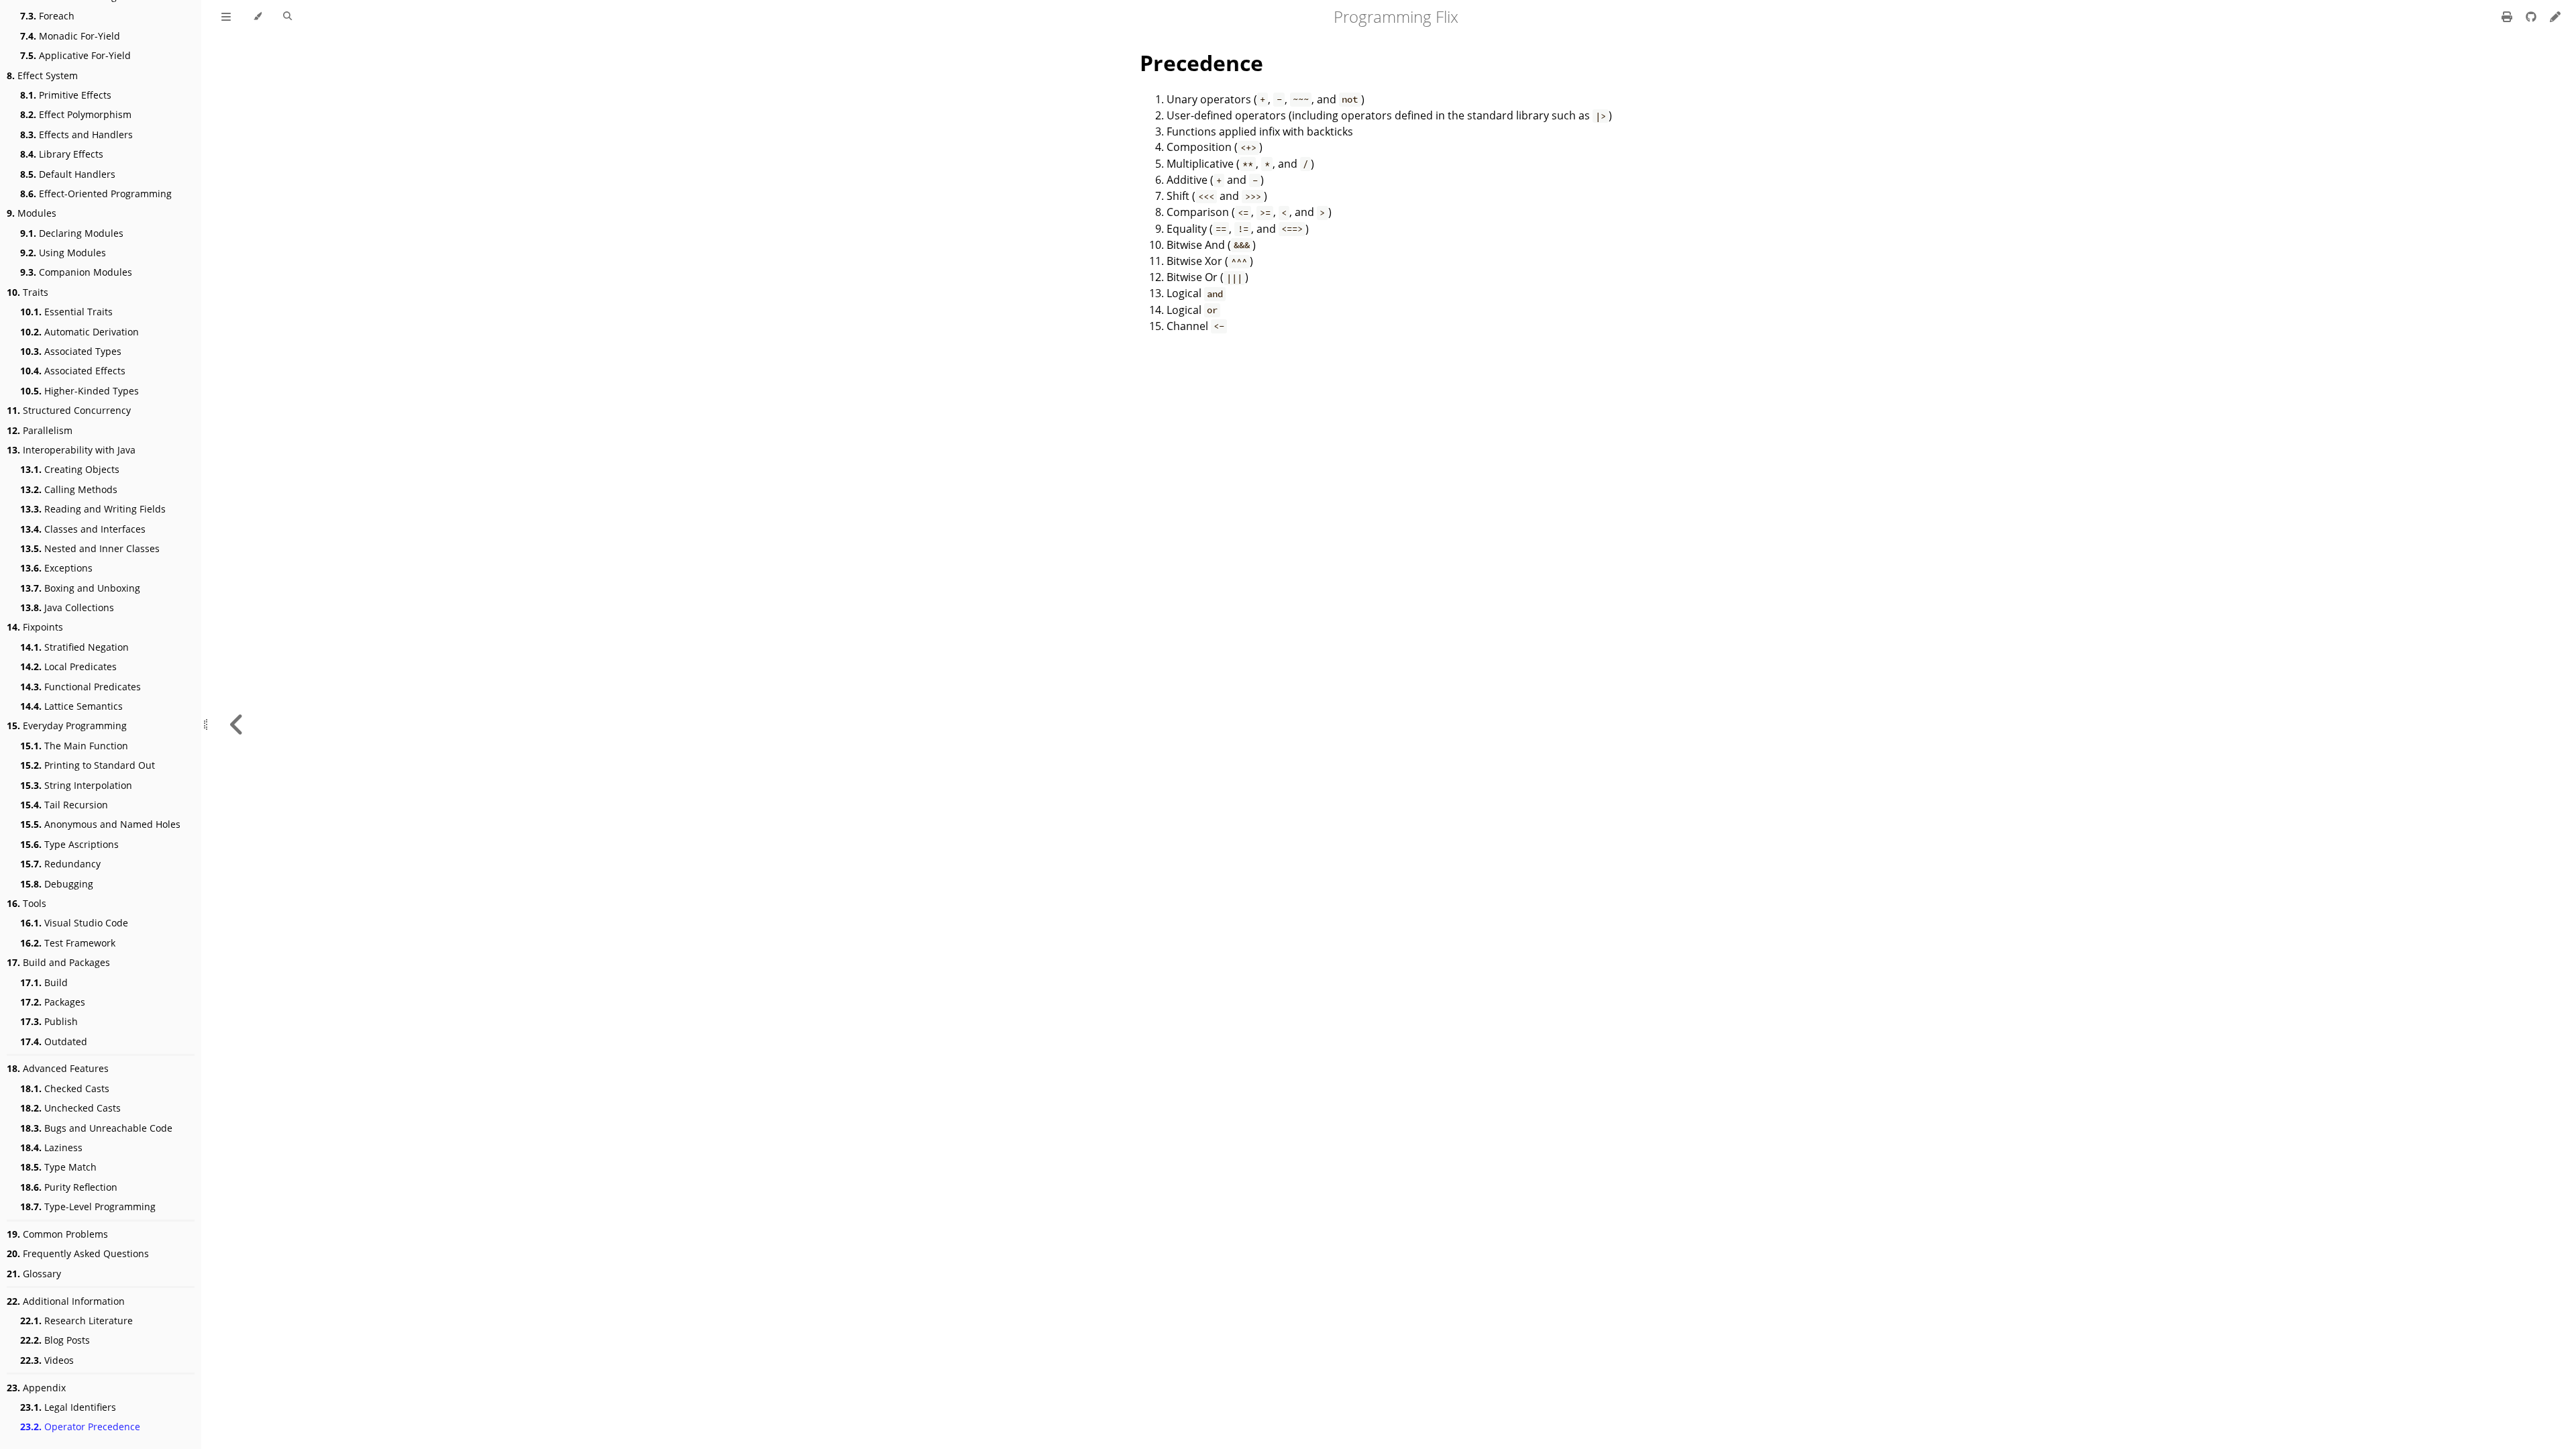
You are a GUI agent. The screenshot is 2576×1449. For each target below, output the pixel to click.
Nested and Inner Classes (90, 548)
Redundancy (60, 864)
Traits (28, 292)
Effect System (42, 75)
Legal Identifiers (68, 1407)
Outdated (54, 1041)
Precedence (1201, 63)
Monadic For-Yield (70, 36)
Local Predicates (68, 666)
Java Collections (67, 607)
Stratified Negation (74, 647)
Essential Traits (66, 312)
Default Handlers (68, 174)
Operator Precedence (80, 1427)
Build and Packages (58, 962)
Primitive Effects (66, 95)
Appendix (36, 1388)
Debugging (57, 884)
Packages (53, 1002)
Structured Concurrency (69, 410)
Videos (47, 1360)
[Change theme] (257, 17)
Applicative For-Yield (75, 55)
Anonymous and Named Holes (100, 824)
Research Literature (76, 1321)
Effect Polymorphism (76, 114)
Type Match (58, 1167)
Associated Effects (73, 371)
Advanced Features (58, 1068)
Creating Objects (70, 469)
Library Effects (62, 154)
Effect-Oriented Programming (96, 194)
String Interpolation (76, 785)
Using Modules (63, 253)
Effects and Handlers (76, 135)
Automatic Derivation (79, 332)
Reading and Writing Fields (93, 509)
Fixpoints (35, 627)
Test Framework (68, 943)
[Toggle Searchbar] (287, 17)
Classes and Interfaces (83, 529)
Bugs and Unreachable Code (96, 1128)
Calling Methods (69, 489)
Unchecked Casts (70, 1108)
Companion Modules (76, 272)
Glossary (34, 1274)
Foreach (47, 16)
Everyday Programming (67, 726)
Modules (32, 213)
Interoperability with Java (71, 450)
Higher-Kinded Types (79, 391)
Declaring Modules (72, 233)
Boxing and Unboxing (80, 588)
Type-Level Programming (88, 1206)
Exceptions (56, 568)
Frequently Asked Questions (78, 1253)
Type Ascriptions (69, 844)
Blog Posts (55, 1340)
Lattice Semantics (71, 706)
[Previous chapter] (237, 724)
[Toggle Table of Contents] (226, 17)
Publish (49, 1021)
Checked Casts (65, 1088)
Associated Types (71, 351)
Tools (26, 903)
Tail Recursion (64, 805)
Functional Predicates (80, 687)
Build (44, 982)
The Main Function (74, 746)
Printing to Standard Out (88, 765)
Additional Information (66, 1301)
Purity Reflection (69, 1187)
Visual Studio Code (74, 923)
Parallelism (40, 430)
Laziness (51, 1147)
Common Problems (57, 1234)
